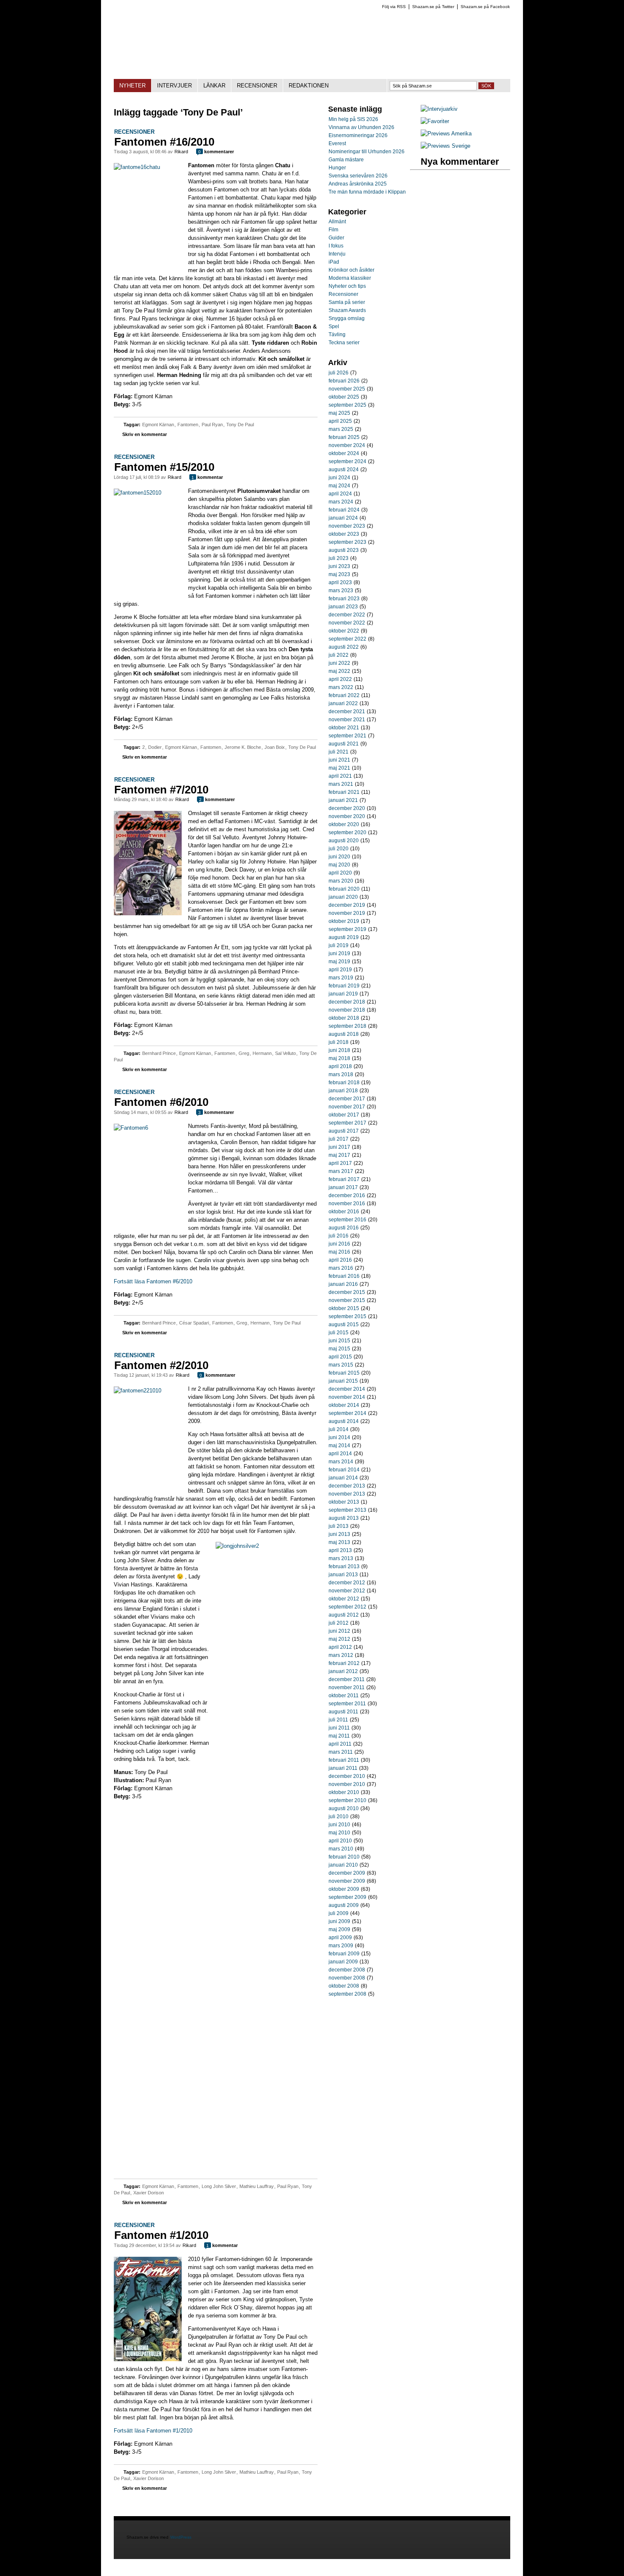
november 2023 (347, 526)
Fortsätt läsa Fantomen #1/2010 (153, 2431)
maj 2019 (339, 962)
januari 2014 (343, 1478)
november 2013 (347, 1494)
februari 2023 (344, 599)
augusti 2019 (344, 937)
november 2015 (347, 1300)
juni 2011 (339, 1728)
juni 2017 (339, 1147)
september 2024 (347, 461)
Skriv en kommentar (145, 434)
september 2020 (347, 832)
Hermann (262, 1053)
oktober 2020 (344, 824)
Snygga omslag (347, 318)
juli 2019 (339, 945)
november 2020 (347, 816)
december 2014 (347, 1389)
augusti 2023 (344, 550)
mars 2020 (341, 881)
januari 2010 (343, 1865)
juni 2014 (339, 1437)
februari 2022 (344, 695)
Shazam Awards (347, 310)
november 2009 (347, 1881)
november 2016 (347, 1204)
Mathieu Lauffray (257, 2186)
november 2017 (347, 1107)
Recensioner (134, 132)
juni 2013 (339, 1534)
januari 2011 (343, 1768)
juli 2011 (338, 1720)
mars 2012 (341, 1655)
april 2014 (340, 1454)
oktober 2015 (344, 1308)
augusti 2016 (344, 1228)
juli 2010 (339, 1817)
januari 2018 (343, 1091)
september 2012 (347, 1607)
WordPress (181, 2537)
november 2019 (347, 913)
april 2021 (340, 776)
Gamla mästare (346, 160)
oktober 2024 (344, 453)
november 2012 (347, 1591)
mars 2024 (341, 502)
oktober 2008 (344, 1986)
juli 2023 (339, 558)
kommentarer (216, 152)
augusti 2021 (344, 744)
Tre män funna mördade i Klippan (367, 192)
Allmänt (337, 222)
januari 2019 (343, 994)
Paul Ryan (212, 425)
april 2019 (340, 970)
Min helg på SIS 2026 (353, 119)
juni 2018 (339, 1050)
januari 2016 (343, 1284)
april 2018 (340, 1066)
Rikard (181, 152)
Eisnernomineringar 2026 (358, 135)
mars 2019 (341, 978)
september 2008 (347, 1994)
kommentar (207, 477)
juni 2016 (339, 1244)
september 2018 (347, 1026)
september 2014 (347, 1413)
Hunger (337, 168)
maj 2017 (339, 1155)
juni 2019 (339, 953)
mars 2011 (341, 1752)
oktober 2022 (344, 631)
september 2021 (347, 736)
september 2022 (347, 639)
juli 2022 (339, 655)
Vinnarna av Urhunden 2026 (361, 127)
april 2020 (340, 873)
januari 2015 (343, 1381)
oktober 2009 (344, 1889)
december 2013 (347, 1486)
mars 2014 (341, 1462)
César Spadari (194, 1323)
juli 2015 (339, 1333)
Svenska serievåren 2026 (358, 176)
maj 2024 (339, 486)
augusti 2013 (344, 1518)
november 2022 (347, 623)
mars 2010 (341, 1849)
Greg (244, 1053)
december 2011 (347, 1679)
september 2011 (347, 1704)
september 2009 (347, 1897)
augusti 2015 (344, 1325)
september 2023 (347, 542)
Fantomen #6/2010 (161, 1102)
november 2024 (347, 445)
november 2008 (347, 1978)
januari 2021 (343, 800)
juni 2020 (339, 857)
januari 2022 (343, 703)
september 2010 (347, 1800)
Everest (337, 143)
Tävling (337, 335)
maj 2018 (339, 1058)
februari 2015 (344, 1373)
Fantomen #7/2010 (161, 790)
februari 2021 (344, 792)
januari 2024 (343, 518)
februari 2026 (344, 381)
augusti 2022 (344, 647)
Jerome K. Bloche (243, 747)
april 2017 (340, 1163)
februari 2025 (344, 437)
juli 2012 (339, 1623)
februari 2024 (344, 510)
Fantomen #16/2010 (164, 142)
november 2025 (347, 389)
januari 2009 (343, 1962)
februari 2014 (344, 1470)
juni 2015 (339, 1341)
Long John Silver (219, 2186)
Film (333, 230)
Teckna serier (344, 343)
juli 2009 (339, 1913)
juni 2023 (339, 566)
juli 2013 (339, 1526)
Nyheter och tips (347, 286)
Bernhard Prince (159, 1053)
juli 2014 (339, 1429)
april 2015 (340, 1357)
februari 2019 (344, 986)
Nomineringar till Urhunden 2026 (367, 152)
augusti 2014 (344, 1421)
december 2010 (347, 1776)
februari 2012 (344, 1663)
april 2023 (340, 582)
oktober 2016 (344, 1212)
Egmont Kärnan (158, 425)
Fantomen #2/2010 (161, 1365)
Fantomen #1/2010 (161, 2235)
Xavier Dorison (149, 2193)
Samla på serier (347, 302)
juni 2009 (339, 1921)
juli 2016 (339, 1236)
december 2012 (347, 1583)
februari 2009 (344, 1954)
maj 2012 (339, 1639)
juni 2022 (339, 663)
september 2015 (347, 1316)
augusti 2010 (344, 1808)
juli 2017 (339, 1139)
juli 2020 (339, 849)
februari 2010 (344, 1857)
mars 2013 (341, 1558)
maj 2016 (339, 1252)
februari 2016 (344, 1276)
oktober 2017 (344, 1115)
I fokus (336, 246)
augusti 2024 (344, 470)
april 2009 (340, 1938)
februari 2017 (344, 1179)
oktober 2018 (344, 1018)
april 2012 (340, 1647)
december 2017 (347, 1099)
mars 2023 (341, 591)
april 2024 (340, 494)
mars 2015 (341, 1365)
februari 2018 (344, 1083)
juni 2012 (339, 1631)
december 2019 (347, 905)
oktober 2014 (344, 1405)
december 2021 (347, 711)
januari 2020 (343, 897)
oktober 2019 (344, 921)
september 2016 (347, 1220)
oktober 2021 (344, 728)
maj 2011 (339, 1736)
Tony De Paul (240, 425)
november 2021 (347, 720)
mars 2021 (341, 784)
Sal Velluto (285, 1053)
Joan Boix (275, 747)
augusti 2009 (344, 1905)
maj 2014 (339, 1445)
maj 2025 (339, 413)
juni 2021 (339, 760)
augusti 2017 (344, 1131)
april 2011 (340, 1744)
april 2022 (340, 679)
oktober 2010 (344, 1792)
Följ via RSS (394, 7)
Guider (336, 238)
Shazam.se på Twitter (433, 7)
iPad (334, 262)
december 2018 (347, 1002)
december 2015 (347, 1292)
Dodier (155, 747)
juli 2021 (339, 752)
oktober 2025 (344, 397)
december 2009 (347, 1873)
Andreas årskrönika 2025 (358, 184)
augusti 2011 (343, 1712)
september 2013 (347, 1510)
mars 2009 (341, 1946)
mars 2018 (341, 1074)
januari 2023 (343, 607)
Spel (334, 326)
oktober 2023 (344, 534)
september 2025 (347, 405)
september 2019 (347, 929)
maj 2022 (339, 671)
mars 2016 (341, 1268)
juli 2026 (339, 373)
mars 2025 (341, 429)
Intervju (337, 254)
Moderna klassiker (350, 278)
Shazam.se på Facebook (485, 7)
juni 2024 (339, 478)
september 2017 (347, 1123)
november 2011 (347, 1687)
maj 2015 (339, 1349)
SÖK (486, 86)
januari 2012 (343, 1671)
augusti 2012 (344, 1615)
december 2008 (347, 1970)
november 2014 (347, 1397)
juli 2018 (339, 1042)
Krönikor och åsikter (351, 270)
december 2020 (347, 808)
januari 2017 (343, 1187)
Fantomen (188, 425)
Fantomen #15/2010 (164, 467)
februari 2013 (344, 1566)
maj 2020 (339, 865)
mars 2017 (341, 1171)
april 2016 (340, 1260)
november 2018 (347, 1010)
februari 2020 (344, 889)
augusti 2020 (344, 841)
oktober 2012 (344, 1599)
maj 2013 (339, 1542)
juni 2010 (339, 1825)
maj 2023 (339, 574)
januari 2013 (343, 1575)
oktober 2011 (344, 1696)
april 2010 (340, 1841)
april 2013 (340, 1550)
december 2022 (347, 615)
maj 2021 (339, 768)
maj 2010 (339, 1833)
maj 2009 (339, 1929)
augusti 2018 (344, 1034)
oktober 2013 (344, 1502)
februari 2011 (344, 1760)
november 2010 (347, 1784)
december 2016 (347, 1195)
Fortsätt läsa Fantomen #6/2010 (153, 1281)
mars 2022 (341, 687)
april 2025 (340, 421)
